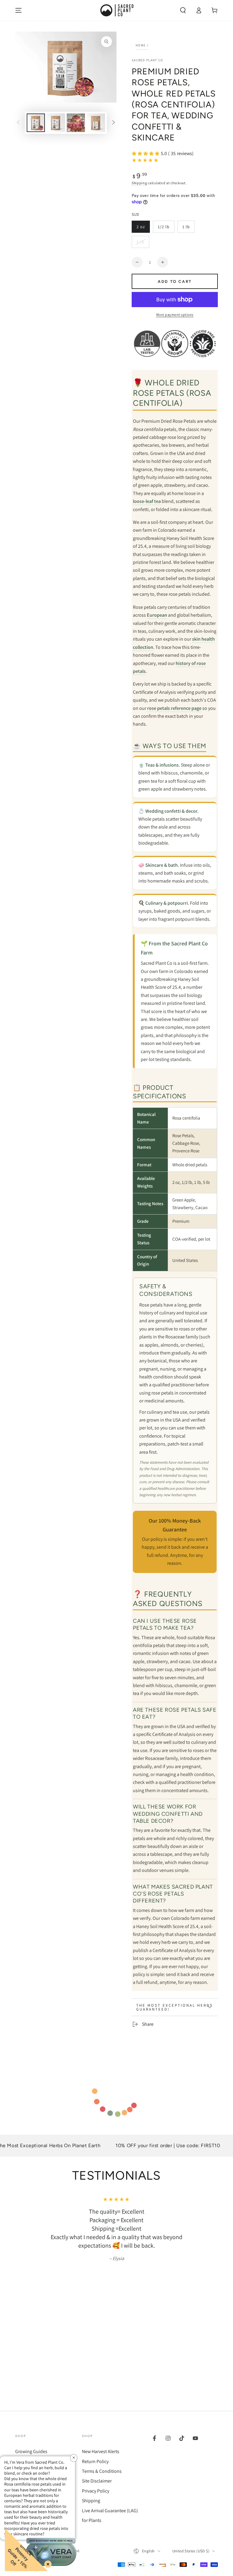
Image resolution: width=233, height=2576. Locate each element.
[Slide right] (113, 123)
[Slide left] (18, 123)
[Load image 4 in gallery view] (96, 123)
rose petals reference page (174, 708)
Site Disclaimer (97, 2481)
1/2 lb (166, 228)
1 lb (188, 228)
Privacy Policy (96, 2491)
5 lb (143, 244)
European (157, 615)
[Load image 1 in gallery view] (36, 123)
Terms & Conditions (102, 2471)
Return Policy (95, 2461)
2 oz (143, 228)
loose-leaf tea (147, 501)
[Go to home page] (116, 10)
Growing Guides (31, 2451)
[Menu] (19, 10)
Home (141, 45)
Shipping (139, 183)
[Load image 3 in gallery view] (76, 123)
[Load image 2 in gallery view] (56, 123)
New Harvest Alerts (101, 2451)
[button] (183, 10)
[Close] (47, 2563)
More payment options (175, 315)
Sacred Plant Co (147, 60)
